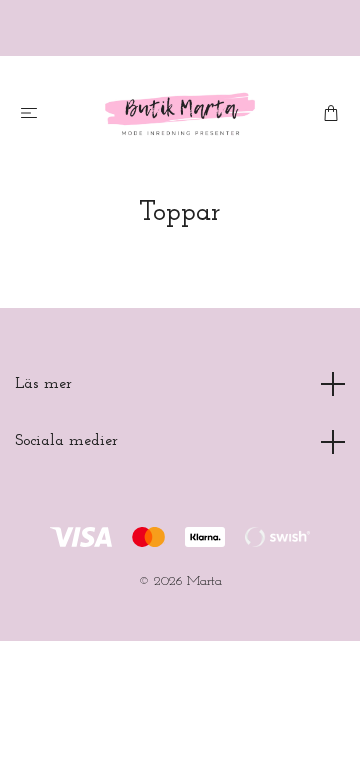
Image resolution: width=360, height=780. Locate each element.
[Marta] (180, 114)
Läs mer (43, 384)
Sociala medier (66, 441)
